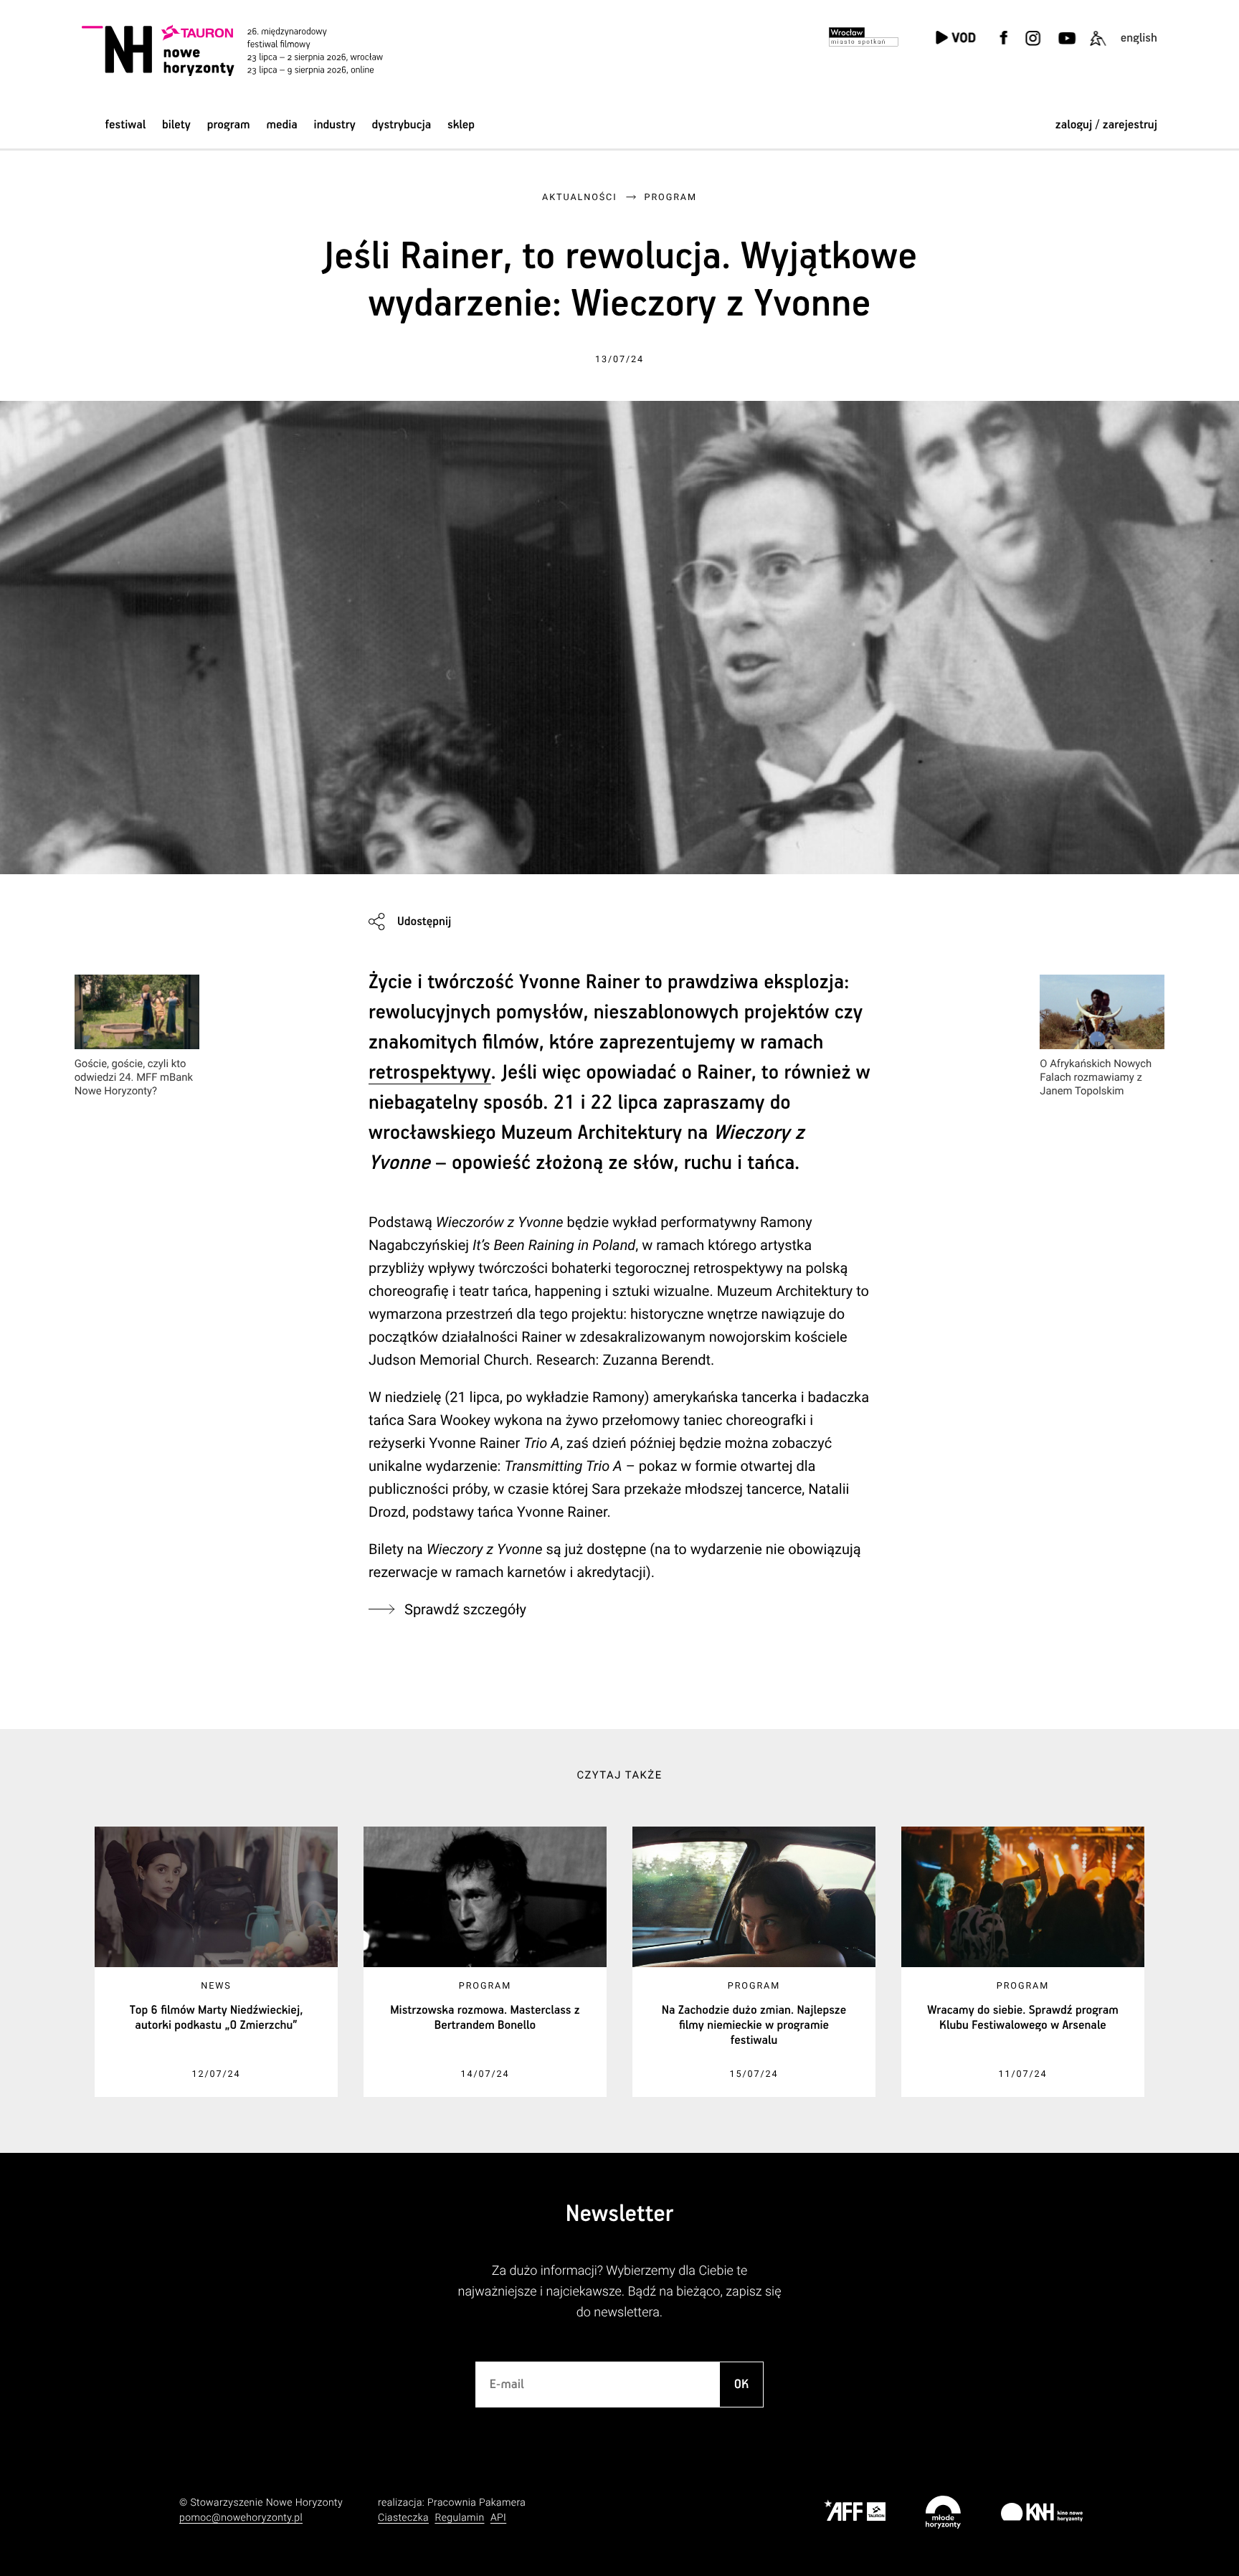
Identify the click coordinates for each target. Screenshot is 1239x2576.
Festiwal (125, 125)
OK (742, 2385)
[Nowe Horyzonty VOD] (955, 39)
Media (281, 125)
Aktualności (579, 198)
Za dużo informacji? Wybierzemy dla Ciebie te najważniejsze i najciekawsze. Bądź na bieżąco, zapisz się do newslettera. (620, 2292)
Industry (335, 125)
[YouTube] (1065, 47)
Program (229, 125)
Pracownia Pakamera (476, 2503)
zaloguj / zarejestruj (1106, 125)
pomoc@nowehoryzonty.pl (241, 2518)
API (498, 2518)
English (1139, 38)
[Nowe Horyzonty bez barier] (1098, 47)
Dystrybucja (402, 125)
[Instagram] (1032, 47)
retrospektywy (430, 1073)
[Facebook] (1004, 47)
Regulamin (459, 2518)
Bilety (176, 125)
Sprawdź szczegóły (465, 1609)
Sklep (461, 125)
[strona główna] (252, 50)
